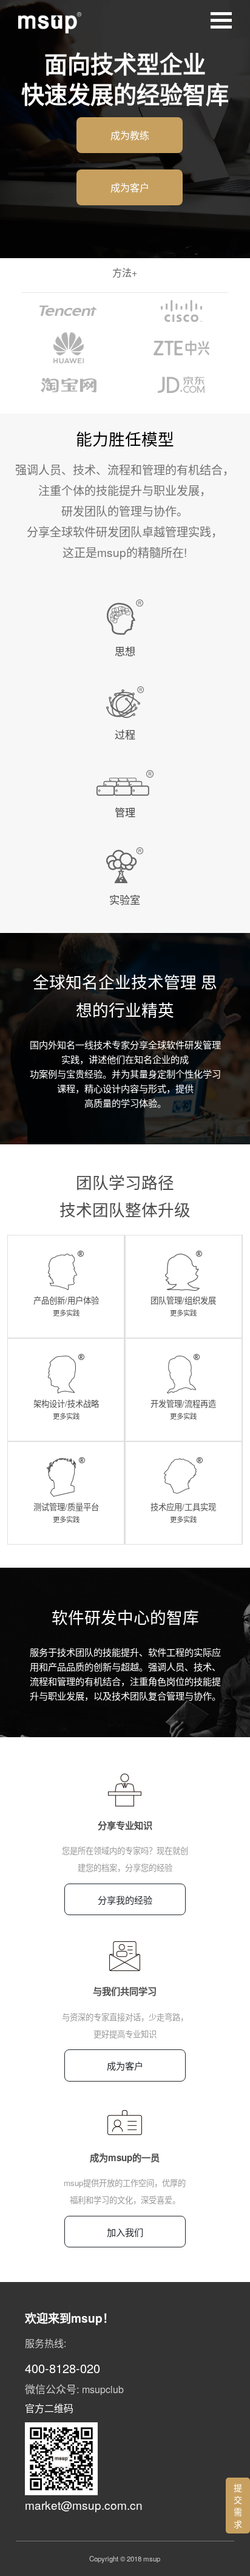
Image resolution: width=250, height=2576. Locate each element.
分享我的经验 (125, 1899)
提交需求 (238, 2506)
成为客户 (130, 187)
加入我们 (125, 2232)
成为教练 (130, 135)
